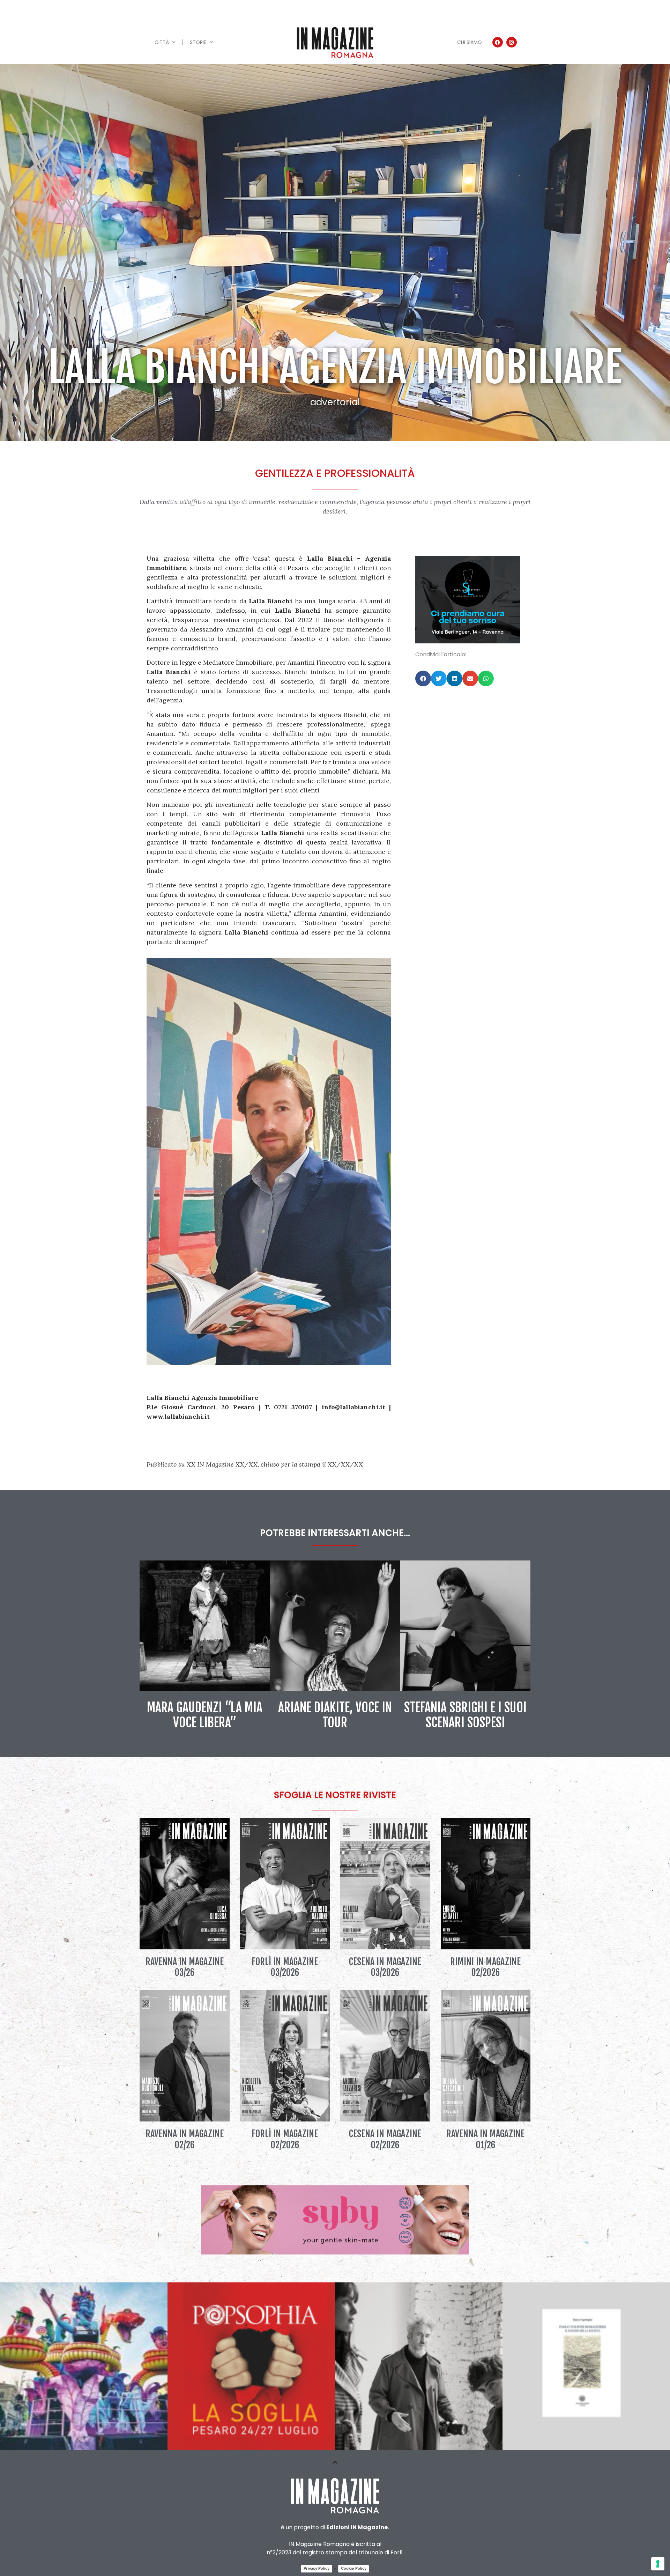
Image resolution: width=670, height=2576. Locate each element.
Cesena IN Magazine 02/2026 (385, 2139)
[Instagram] (512, 42)
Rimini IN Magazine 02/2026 (485, 1967)
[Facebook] (498, 42)
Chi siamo (470, 42)
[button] (423, 678)
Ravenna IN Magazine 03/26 (185, 1967)
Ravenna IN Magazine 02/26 (185, 2139)
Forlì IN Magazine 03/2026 (285, 1967)
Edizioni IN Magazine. (358, 2527)
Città (162, 42)
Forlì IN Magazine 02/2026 (285, 2139)
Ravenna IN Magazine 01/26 (485, 2139)
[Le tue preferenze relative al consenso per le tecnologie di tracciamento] (658, 2564)
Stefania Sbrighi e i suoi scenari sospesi (465, 1715)
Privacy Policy (317, 2568)
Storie (198, 42)
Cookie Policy (354, 2568)
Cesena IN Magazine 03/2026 (385, 1967)
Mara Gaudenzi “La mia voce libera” (205, 1715)
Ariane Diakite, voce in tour (335, 1715)
